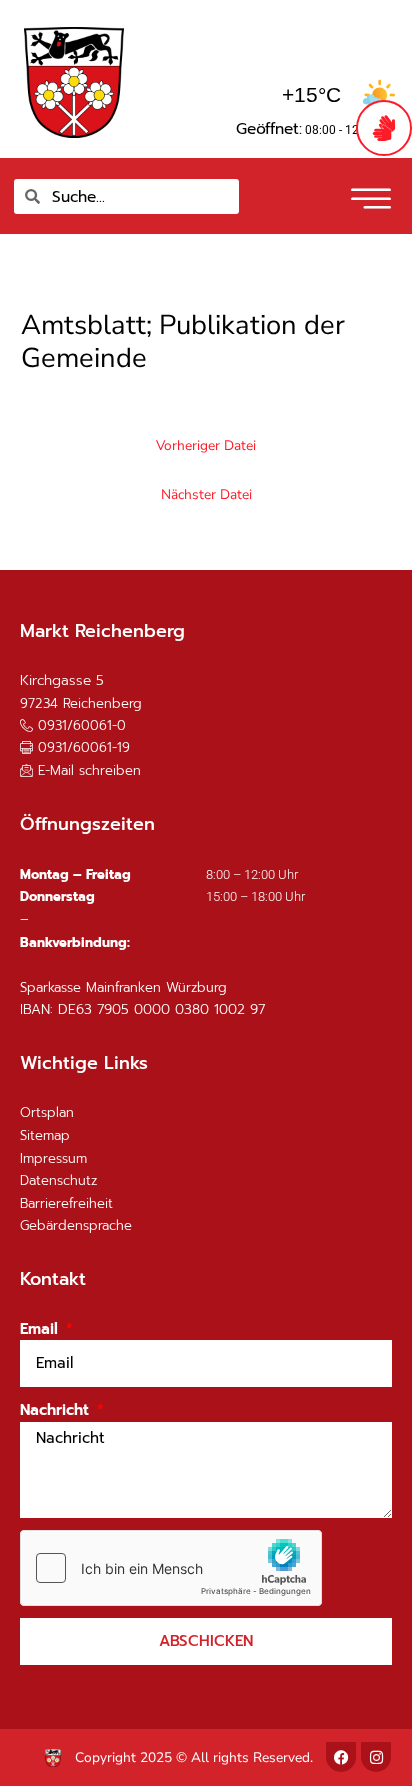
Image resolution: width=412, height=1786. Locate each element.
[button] (368, 192)
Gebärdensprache (76, 1225)
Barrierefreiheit (66, 1203)
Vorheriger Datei (206, 445)
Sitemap (45, 1135)
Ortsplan (47, 1112)
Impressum (53, 1158)
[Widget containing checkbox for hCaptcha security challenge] (171, 1568)
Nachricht (57, 1410)
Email (41, 1329)
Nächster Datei (206, 494)
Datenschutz (58, 1180)
